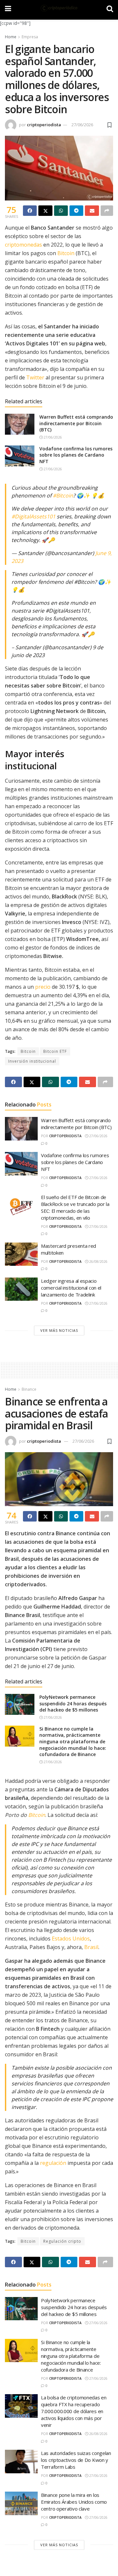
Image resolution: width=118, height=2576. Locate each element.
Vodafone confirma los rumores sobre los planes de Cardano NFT (76, 455)
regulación (53, 2163)
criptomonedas (23, 245)
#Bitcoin (63, 496)
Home (11, 37)
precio (43, 987)
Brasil (91, 1947)
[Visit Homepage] (59, 8)
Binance (29, 1389)
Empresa (30, 37)
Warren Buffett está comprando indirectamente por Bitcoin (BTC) (76, 423)
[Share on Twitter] (45, 211)
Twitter (35, 377)
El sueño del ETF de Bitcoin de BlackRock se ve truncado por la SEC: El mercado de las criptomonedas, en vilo (75, 1207)
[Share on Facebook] (30, 211)
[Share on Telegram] (76, 211)
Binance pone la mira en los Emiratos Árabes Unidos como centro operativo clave (74, 2502)
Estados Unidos (71, 1939)
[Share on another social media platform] (107, 211)
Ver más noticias (59, 1330)
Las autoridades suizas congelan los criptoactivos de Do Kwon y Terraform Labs (76, 2460)
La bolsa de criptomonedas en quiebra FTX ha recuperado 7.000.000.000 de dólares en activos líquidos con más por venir (74, 2411)
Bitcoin (66, 253)
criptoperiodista (44, 125)
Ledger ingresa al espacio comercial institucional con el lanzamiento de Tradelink (71, 1288)
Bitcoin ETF (55, 1051)
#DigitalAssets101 (33, 516)
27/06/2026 (82, 125)
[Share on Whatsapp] (61, 211)
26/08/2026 (98, 1262)
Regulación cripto (62, 2241)
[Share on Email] (92, 211)
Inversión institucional (32, 1061)
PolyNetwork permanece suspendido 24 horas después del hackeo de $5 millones (73, 1703)
